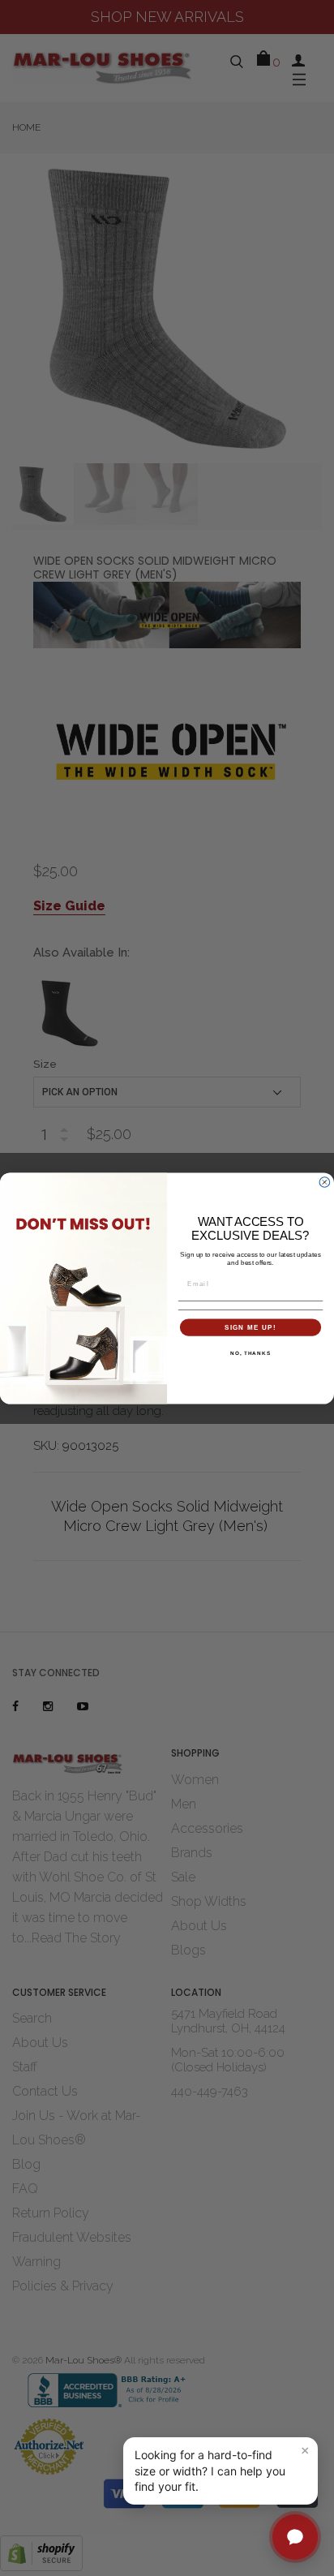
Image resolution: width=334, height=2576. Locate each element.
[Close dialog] (325, 1182)
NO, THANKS (250, 1352)
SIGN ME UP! (250, 1327)
